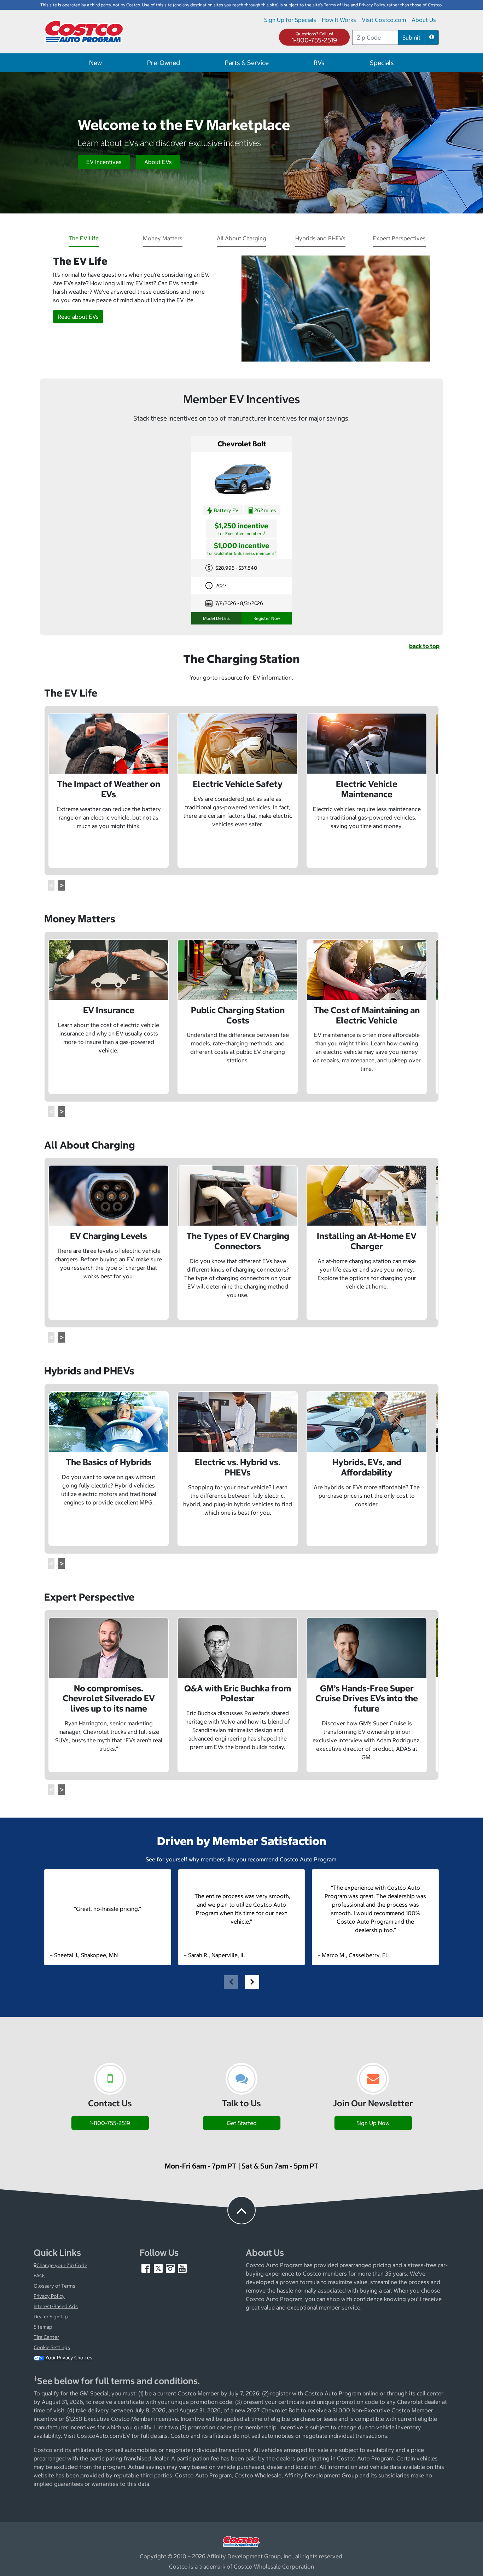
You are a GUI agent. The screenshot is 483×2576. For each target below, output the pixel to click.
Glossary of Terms (54, 2286)
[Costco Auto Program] (85, 31)
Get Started (242, 2123)
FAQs (40, 2276)
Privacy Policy (49, 2296)
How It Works (339, 20)
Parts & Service (247, 63)
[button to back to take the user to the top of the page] (241, 2210)
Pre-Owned (164, 63)
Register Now (267, 618)
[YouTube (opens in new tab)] (182, 2268)
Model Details (216, 618)
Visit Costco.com (384, 20)
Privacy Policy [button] (372, 5)
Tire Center (46, 2337)
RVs (319, 63)
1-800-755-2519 (314, 40)
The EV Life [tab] (84, 238)
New (95, 63)
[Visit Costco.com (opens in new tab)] (241, 2541)
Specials (382, 63)
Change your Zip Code (62, 2265)
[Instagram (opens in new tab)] (171, 2268)
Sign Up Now (373, 2123)
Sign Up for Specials (290, 20)
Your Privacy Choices (68, 2358)
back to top (424, 646)
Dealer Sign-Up (51, 2317)
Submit (411, 37)
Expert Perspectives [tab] (399, 238)
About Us (424, 20)
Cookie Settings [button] (52, 2347)
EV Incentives (104, 162)
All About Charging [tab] (241, 238)
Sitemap (43, 2327)
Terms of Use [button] (337, 5)
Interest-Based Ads (56, 2306)
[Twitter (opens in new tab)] (159, 2268)
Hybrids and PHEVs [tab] (320, 238)
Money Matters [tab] (163, 238)
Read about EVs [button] (78, 317)
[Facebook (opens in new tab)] (146, 2268)
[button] (432, 37)
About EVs (158, 162)
